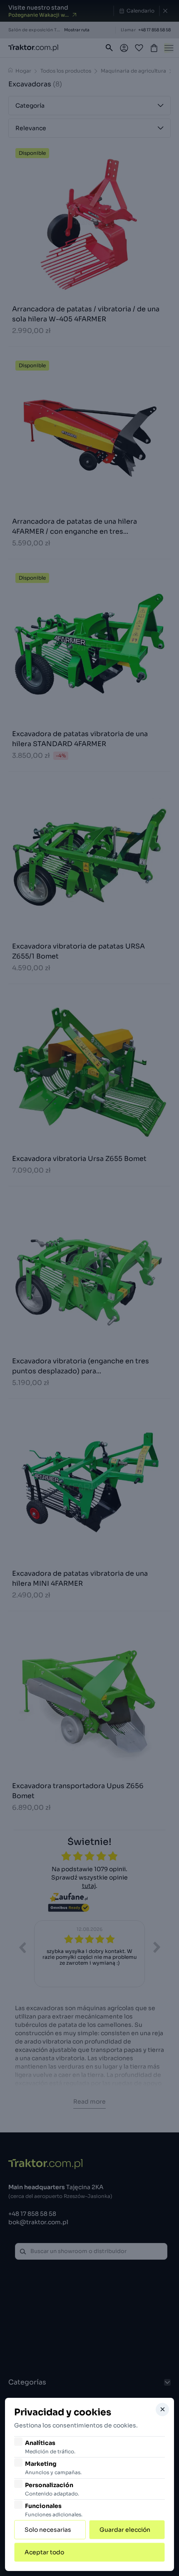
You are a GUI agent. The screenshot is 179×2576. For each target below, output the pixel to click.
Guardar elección (125, 2530)
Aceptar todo (44, 2552)
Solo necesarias (48, 2530)
